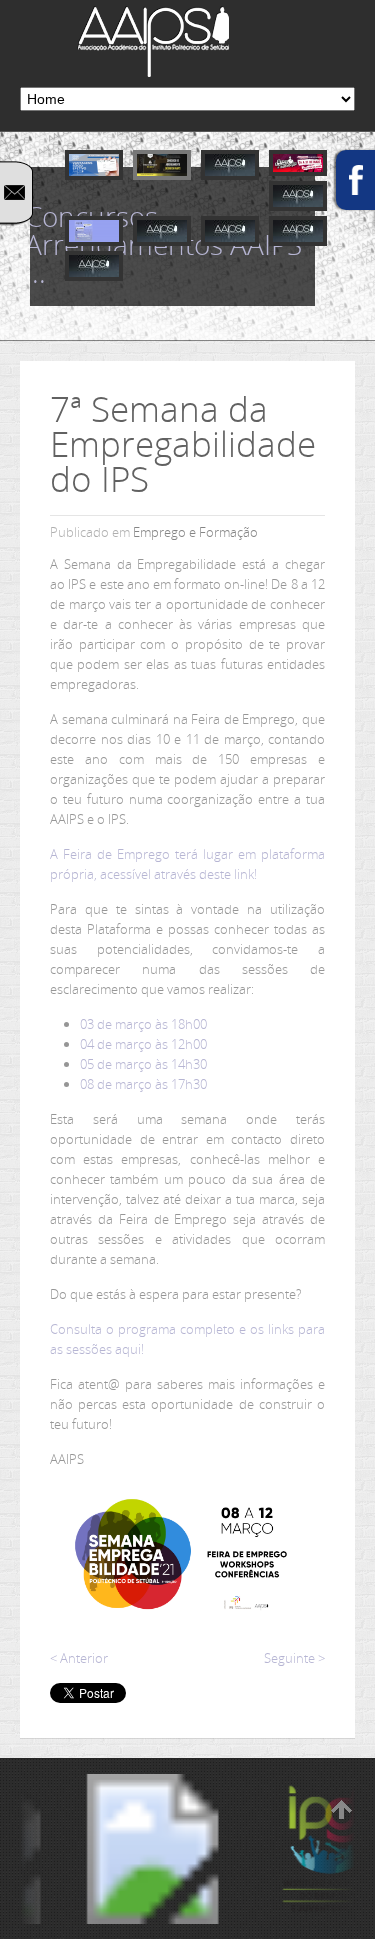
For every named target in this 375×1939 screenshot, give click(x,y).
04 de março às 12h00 (143, 1044)
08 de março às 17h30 (143, 1084)
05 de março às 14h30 (143, 1064)
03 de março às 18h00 (143, 1024)
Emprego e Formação (195, 532)
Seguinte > (294, 1658)
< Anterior (79, 1658)
